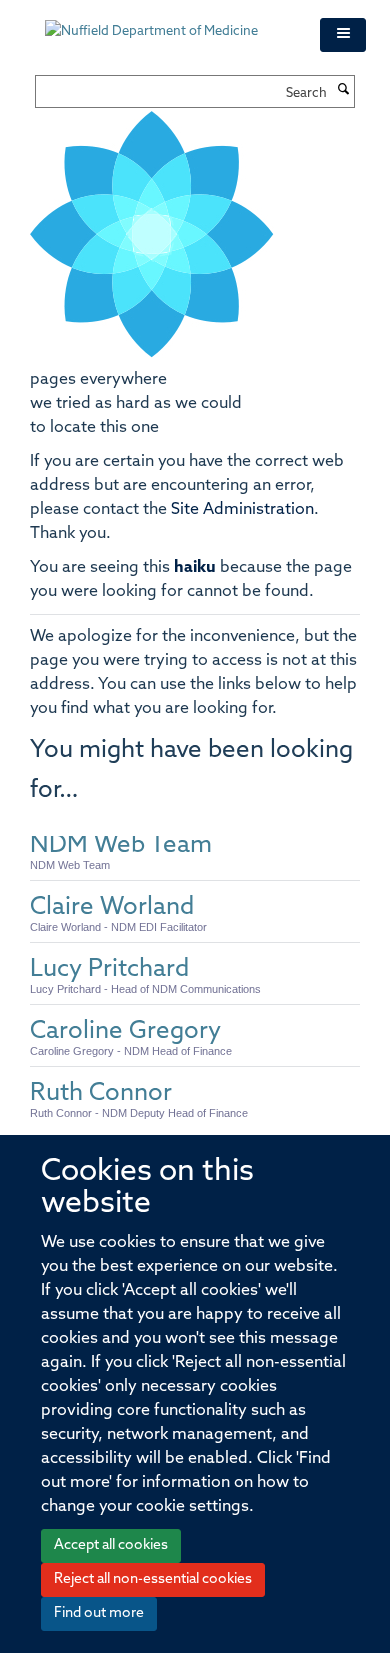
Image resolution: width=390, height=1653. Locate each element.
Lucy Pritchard (109, 970)
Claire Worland (112, 908)
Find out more (99, 1613)
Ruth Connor (101, 1094)
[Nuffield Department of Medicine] (167, 22)
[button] (343, 35)
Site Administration (242, 510)
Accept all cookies (111, 1545)
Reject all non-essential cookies (153, 1579)
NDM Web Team (121, 846)
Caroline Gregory (125, 1032)
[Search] (343, 91)
